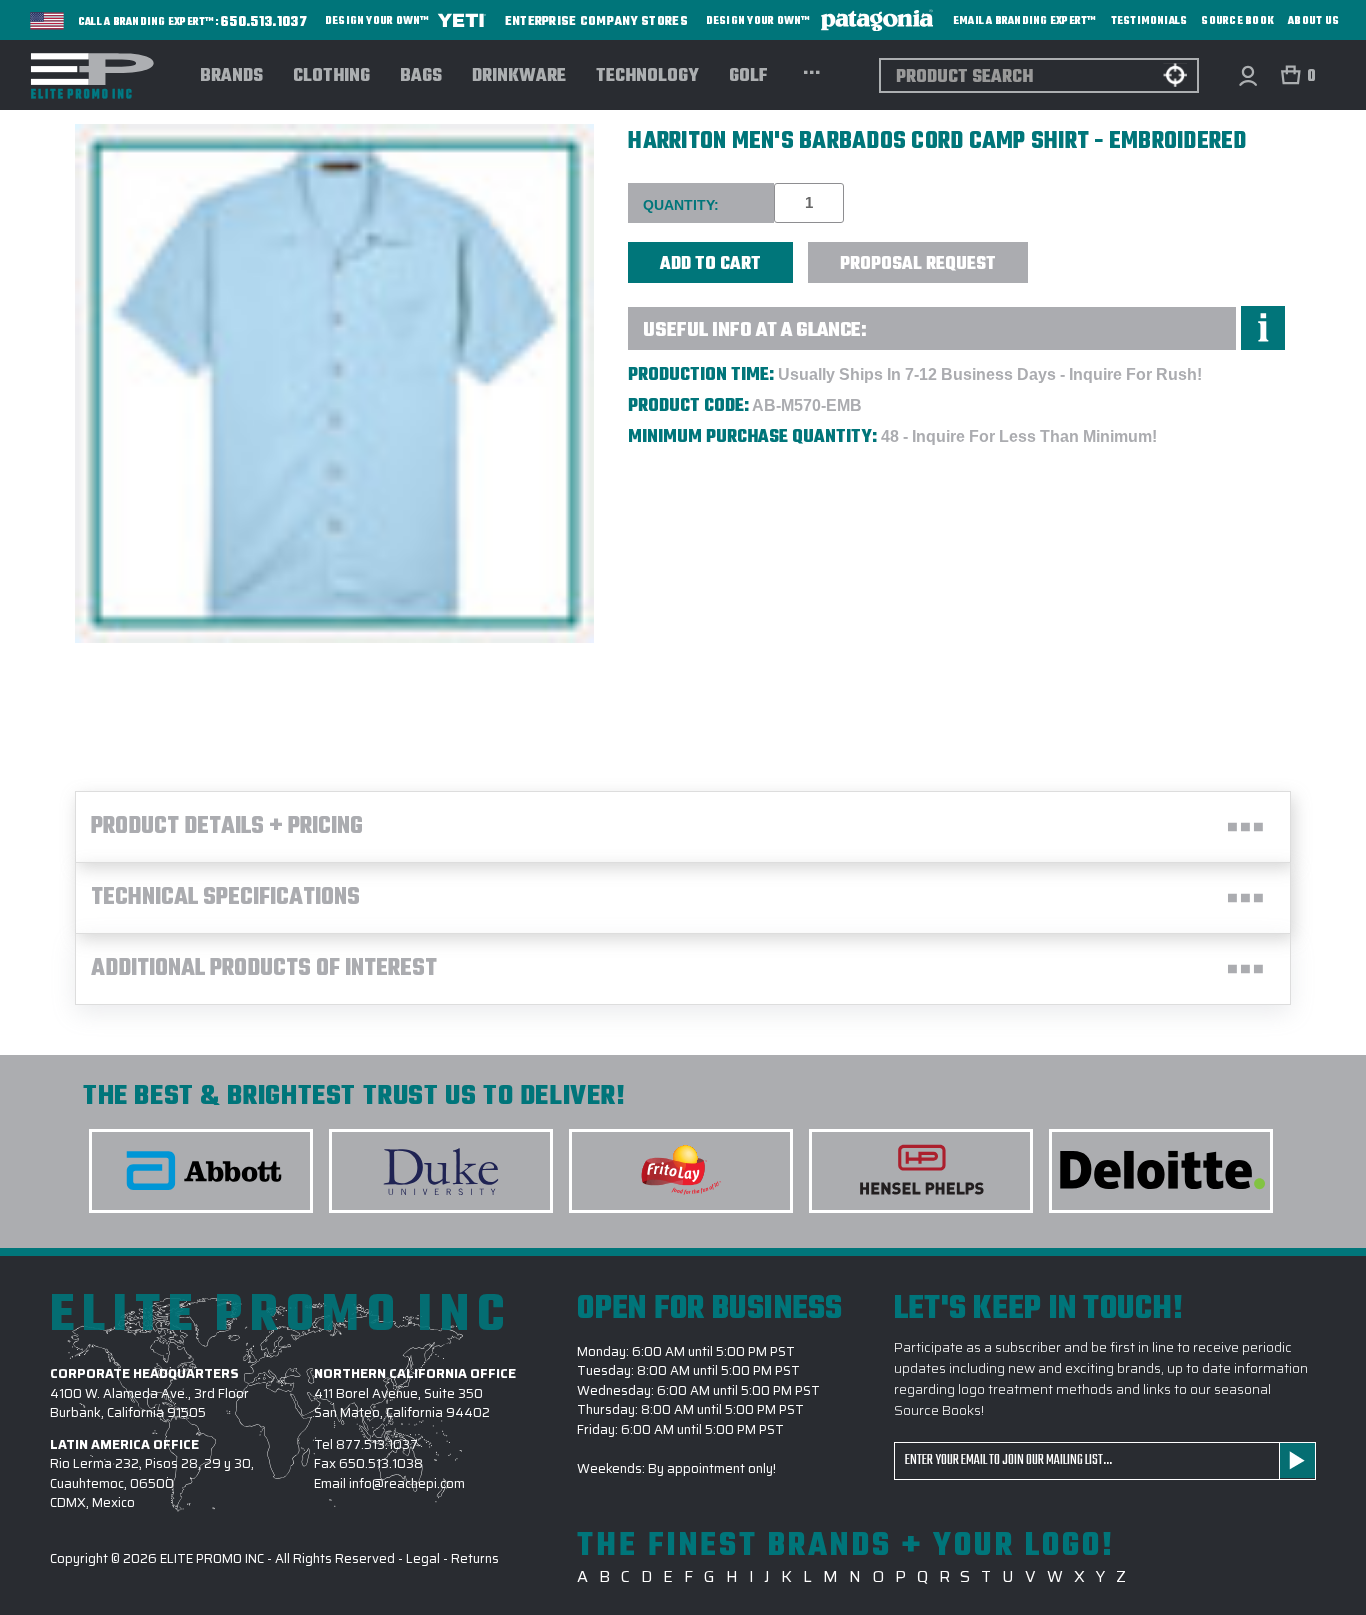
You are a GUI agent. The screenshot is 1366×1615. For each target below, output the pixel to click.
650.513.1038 (381, 1463)
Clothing (331, 77)
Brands (231, 77)
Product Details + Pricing (227, 827)
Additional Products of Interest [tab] (264, 969)
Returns (475, 1558)
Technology (647, 77)
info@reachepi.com (407, 1483)
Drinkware (519, 77)
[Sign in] (1247, 75)
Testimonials (1149, 21)
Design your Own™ (378, 21)
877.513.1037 (377, 1444)
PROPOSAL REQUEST (918, 264)
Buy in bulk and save (1089, 251)
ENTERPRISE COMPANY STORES (596, 20)
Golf (748, 77)
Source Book (1237, 21)
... (811, 70)
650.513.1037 (264, 23)
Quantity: (681, 205)
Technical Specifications (225, 898)
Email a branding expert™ (1025, 21)
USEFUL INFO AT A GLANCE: (755, 330)
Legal (423, 1558)
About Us (1313, 21)
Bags (421, 77)
